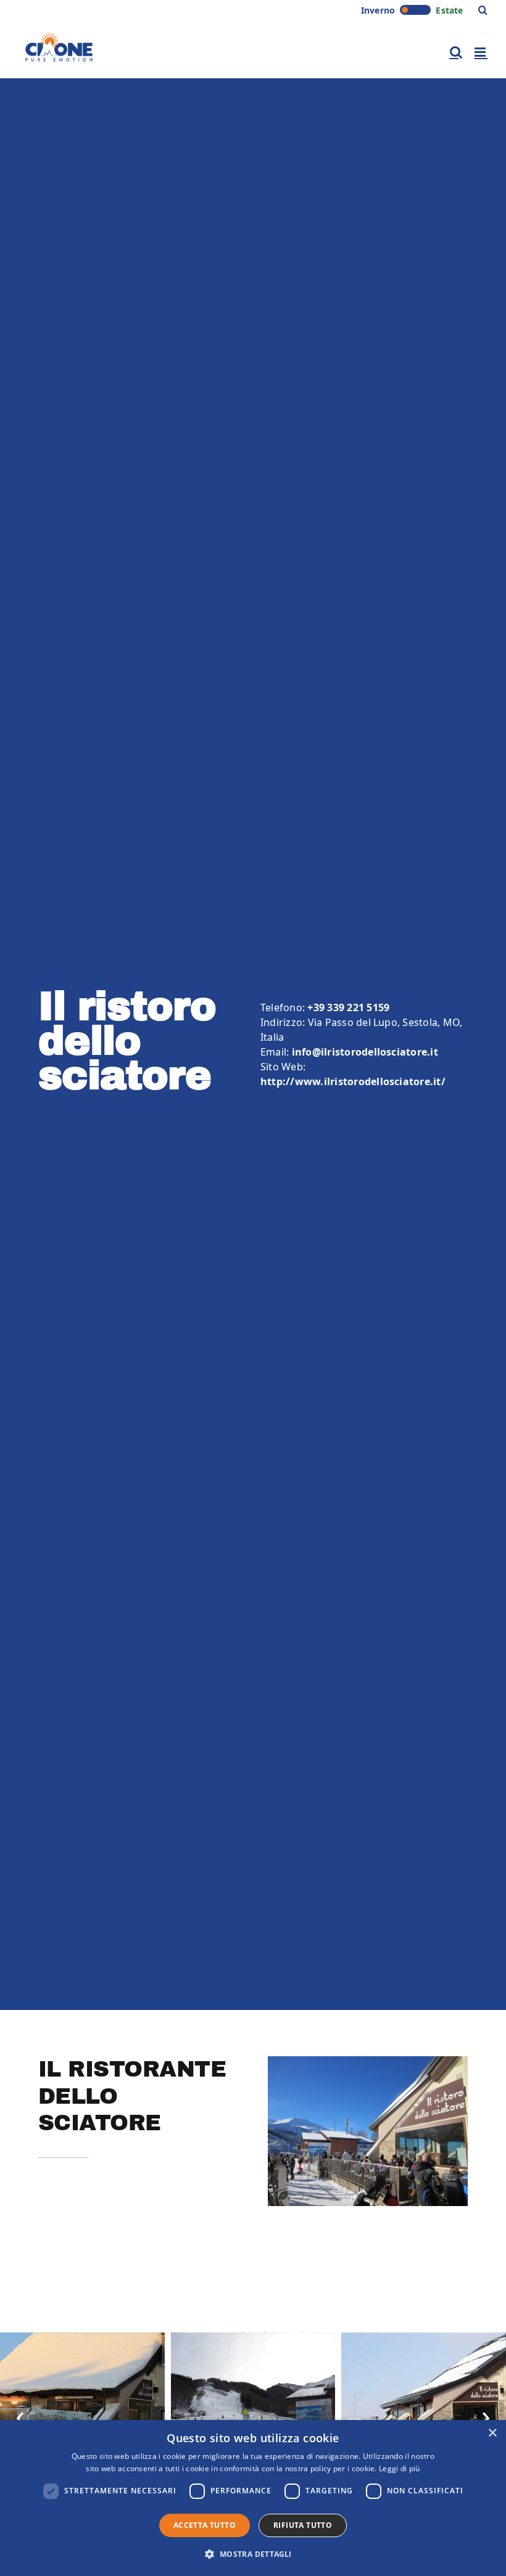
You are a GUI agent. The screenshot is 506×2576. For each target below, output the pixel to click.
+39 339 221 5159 (348, 1007)
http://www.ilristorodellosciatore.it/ (353, 1081)
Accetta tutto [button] (205, 2525)
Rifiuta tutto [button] (303, 2525)
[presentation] (20, 2415)
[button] (483, 10)
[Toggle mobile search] (456, 52)
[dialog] (253, 2498)
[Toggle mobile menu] (481, 52)
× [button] (492, 2433)
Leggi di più (400, 2468)
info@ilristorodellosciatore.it (365, 1052)
